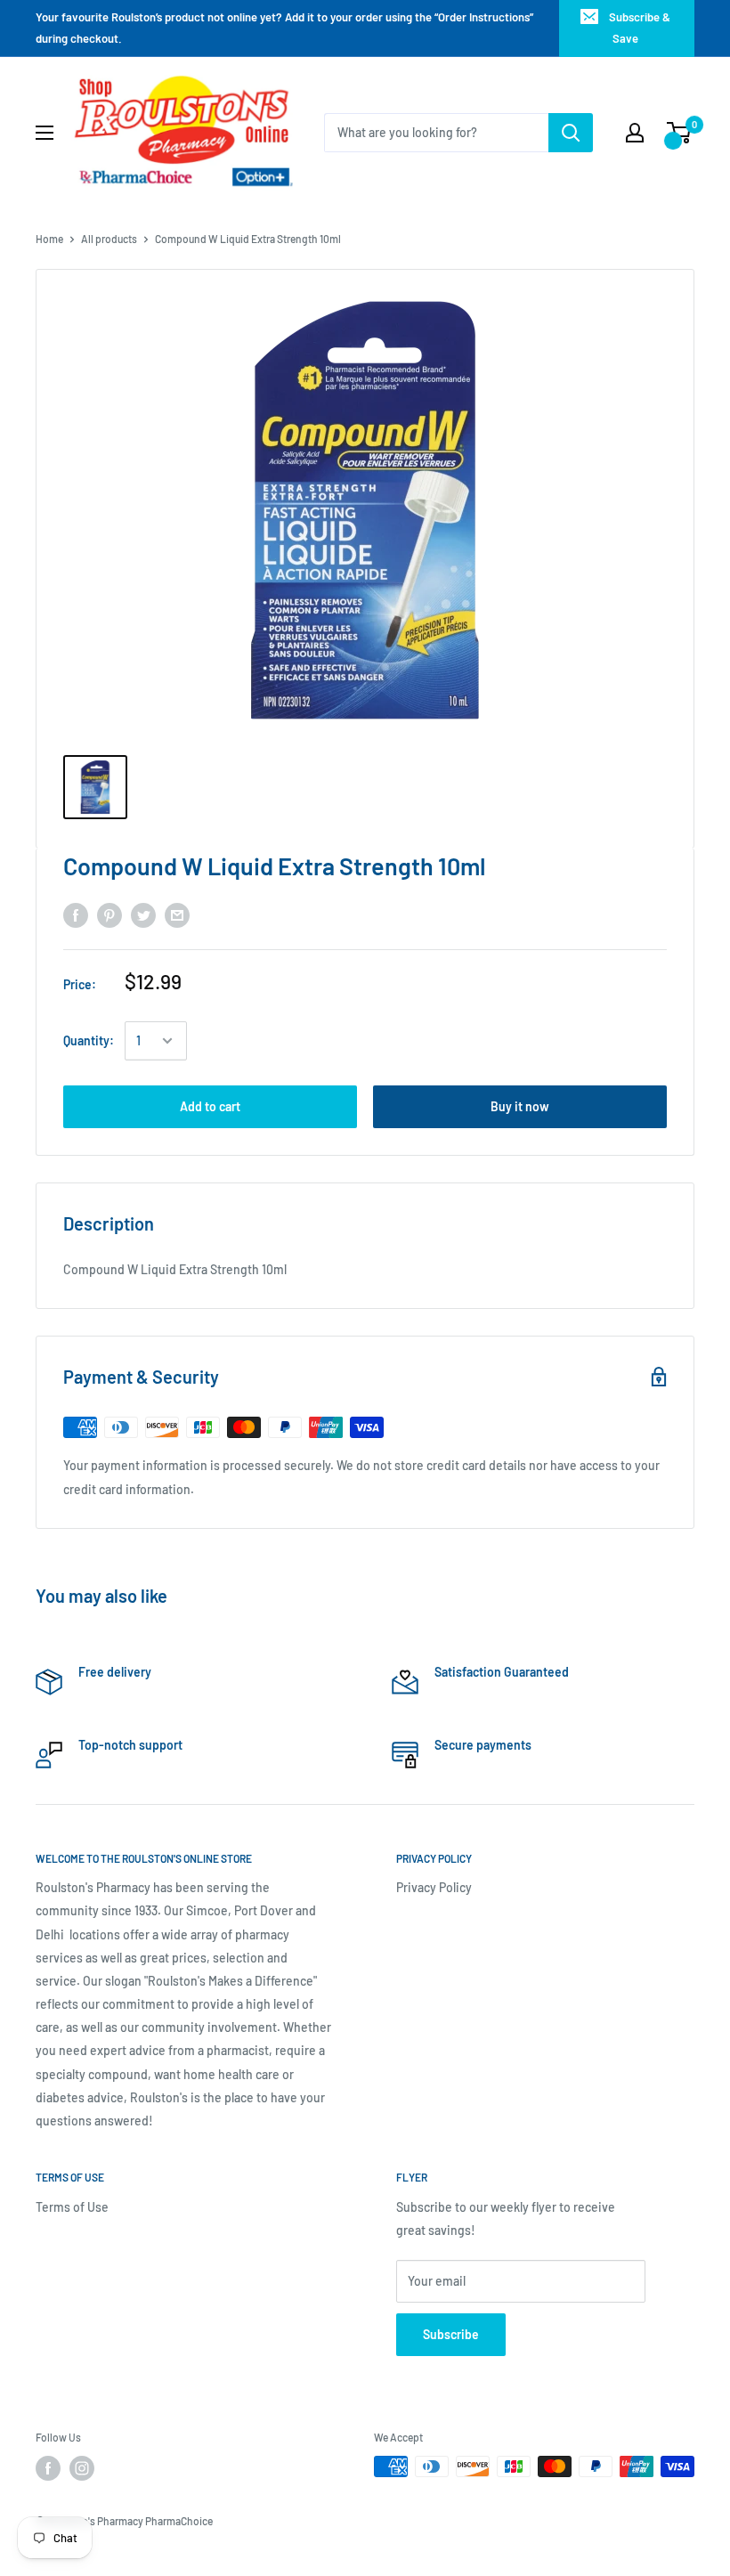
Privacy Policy (434, 1887)
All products (109, 239)
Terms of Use (72, 2207)
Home (49, 239)
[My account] (635, 133)
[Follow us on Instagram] (82, 2468)
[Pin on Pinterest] (109, 915)
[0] (680, 133)
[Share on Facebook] (76, 915)
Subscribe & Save (640, 28)
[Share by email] (177, 915)
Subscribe (451, 2334)
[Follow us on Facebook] (48, 2468)
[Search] (571, 133)
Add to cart (210, 1106)
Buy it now (520, 1106)
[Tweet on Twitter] (143, 915)
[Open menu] (45, 133)
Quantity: (89, 1040)
